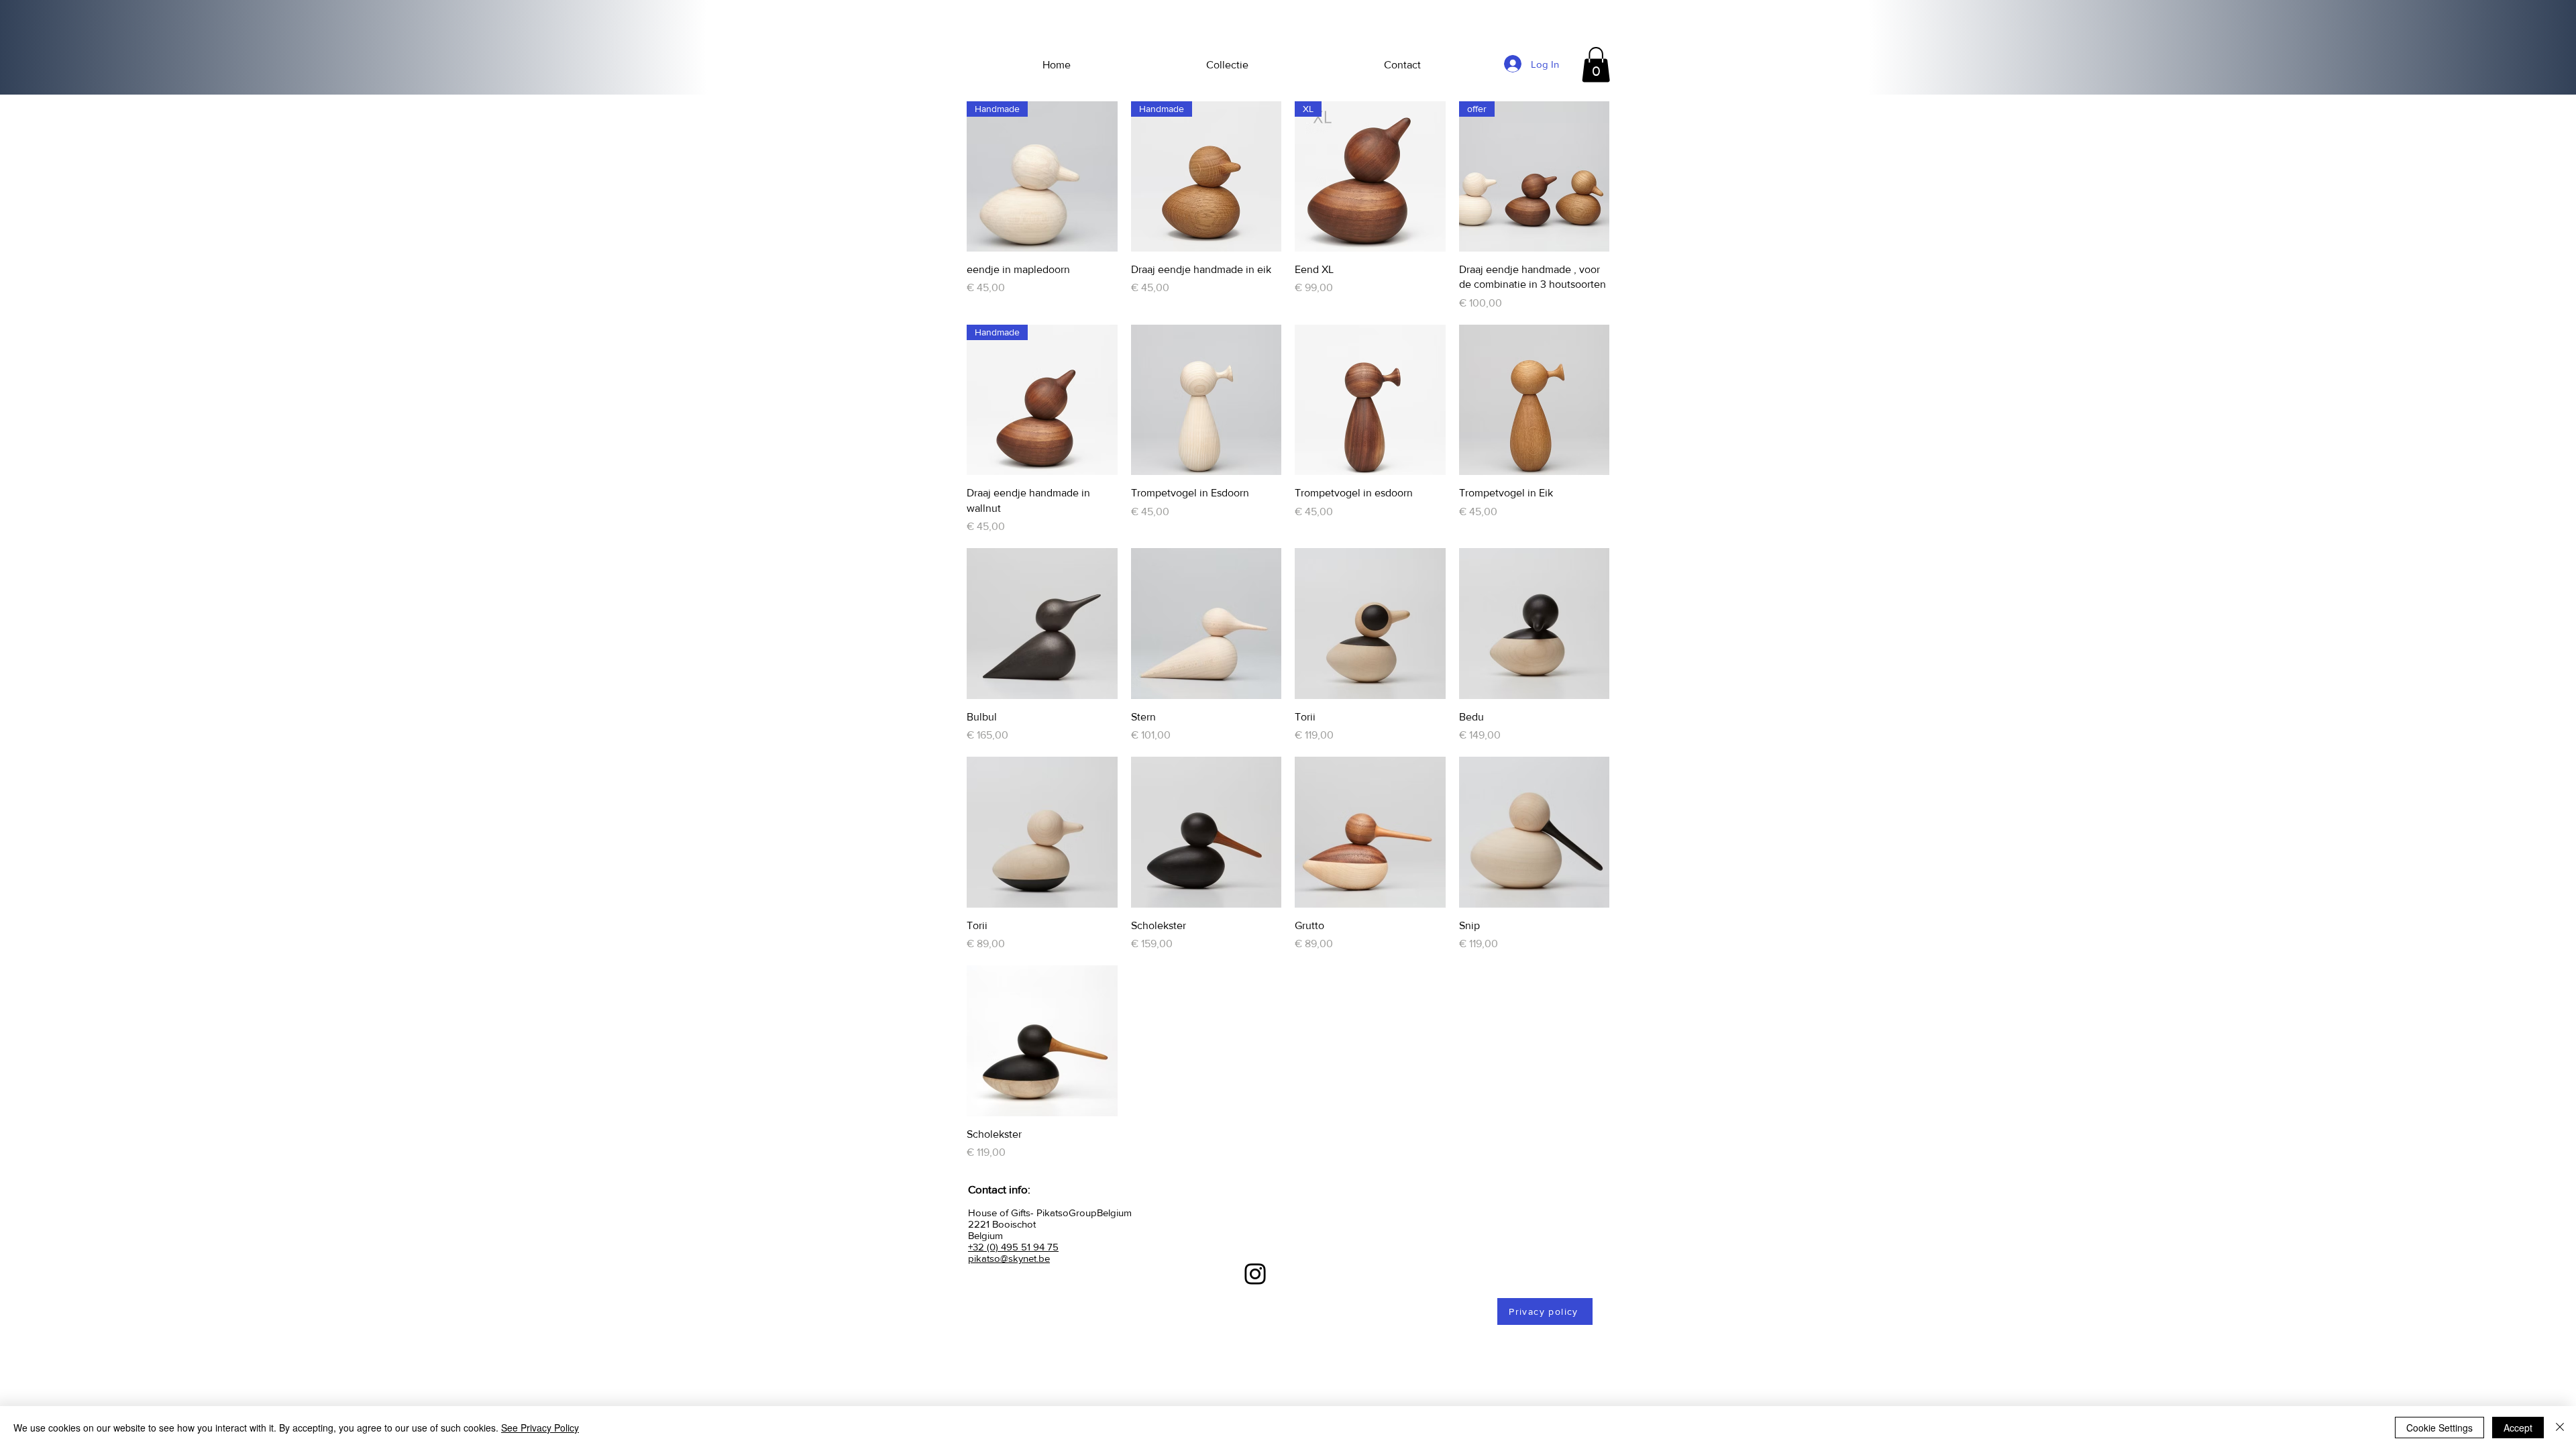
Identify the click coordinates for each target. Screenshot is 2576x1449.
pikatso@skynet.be (1009, 1258)
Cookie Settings (2439, 1428)
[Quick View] (1206, 400)
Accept (2518, 1428)
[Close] (2560, 1428)
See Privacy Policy (540, 1428)
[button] (1596, 65)
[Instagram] (1255, 1274)
